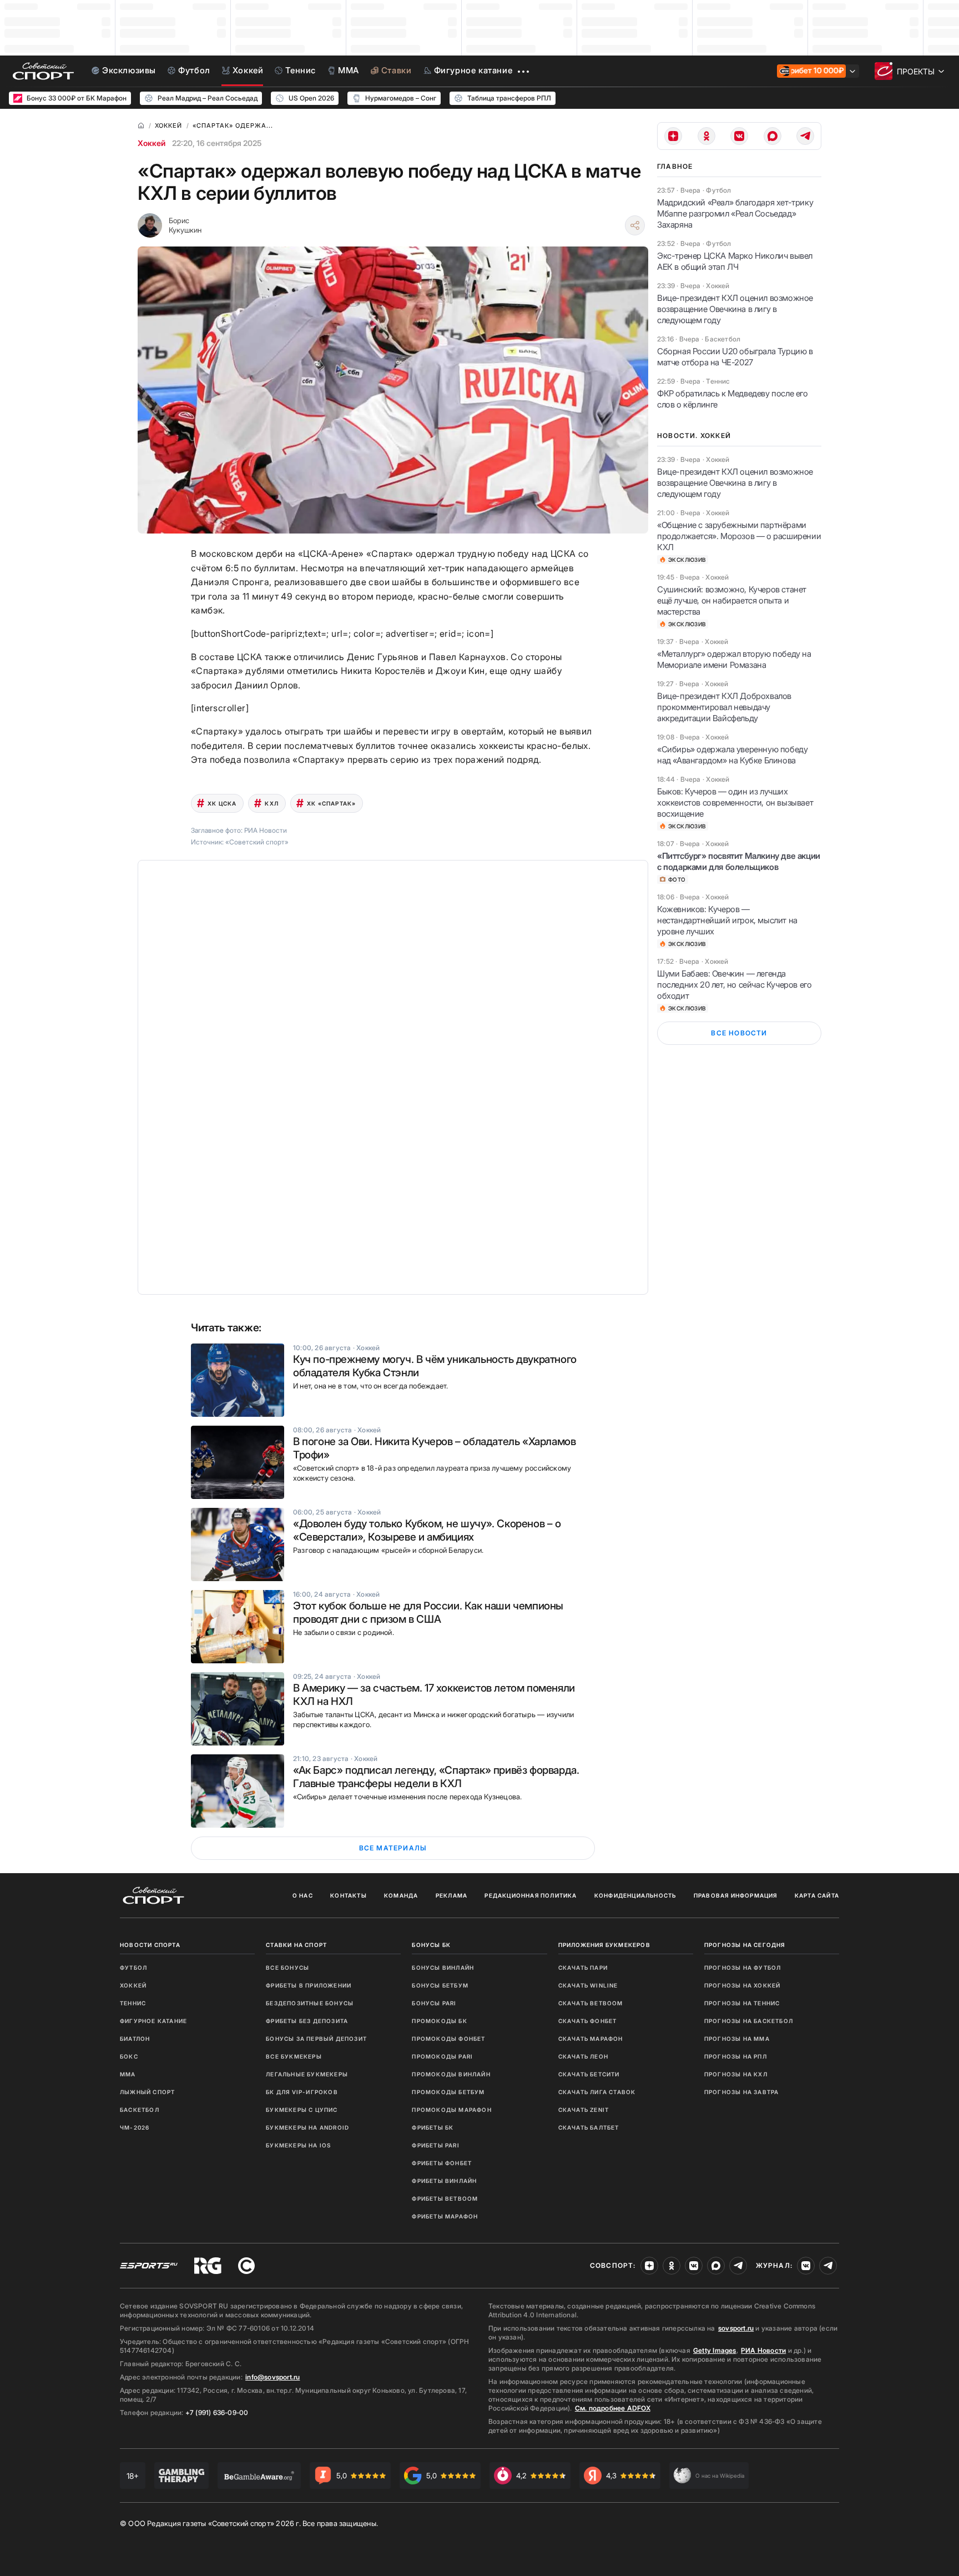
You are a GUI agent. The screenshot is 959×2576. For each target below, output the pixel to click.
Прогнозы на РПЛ (736, 2056)
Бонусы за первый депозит (316, 2039)
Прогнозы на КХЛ (736, 2074)
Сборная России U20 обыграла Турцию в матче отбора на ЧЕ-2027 (735, 357)
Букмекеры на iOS (298, 2145)
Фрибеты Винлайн (444, 2181)
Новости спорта (150, 1945)
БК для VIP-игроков (302, 2092)
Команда (401, 1895)
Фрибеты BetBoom (445, 2198)
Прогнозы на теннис (742, 2003)
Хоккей (152, 143)
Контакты (349, 1895)
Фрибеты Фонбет (442, 2163)
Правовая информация (736, 1895)
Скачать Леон (583, 2056)
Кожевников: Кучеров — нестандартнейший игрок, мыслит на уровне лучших (727, 920)
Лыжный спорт (147, 2092)
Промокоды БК (439, 2021)
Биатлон (135, 2039)
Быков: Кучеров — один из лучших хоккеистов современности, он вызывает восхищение (735, 803)
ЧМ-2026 (135, 2127)
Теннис (133, 2003)
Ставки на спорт (296, 1945)
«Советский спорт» (257, 842)
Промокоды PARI (442, 2056)
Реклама (451, 1895)
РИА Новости (763, 2350)
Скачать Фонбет (588, 2021)
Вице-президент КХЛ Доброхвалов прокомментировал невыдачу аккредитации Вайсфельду (724, 707)
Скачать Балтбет (589, 2127)
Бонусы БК (431, 1945)
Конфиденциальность (635, 1895)
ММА (128, 2074)
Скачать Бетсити (589, 2074)
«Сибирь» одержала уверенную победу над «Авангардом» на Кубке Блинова (732, 755)
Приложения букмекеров (604, 1945)
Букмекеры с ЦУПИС (302, 2110)
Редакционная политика (531, 1895)
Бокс (129, 2056)
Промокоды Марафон (451, 2110)
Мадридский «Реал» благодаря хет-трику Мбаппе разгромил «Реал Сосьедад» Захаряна (735, 213)
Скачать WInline (588, 1985)
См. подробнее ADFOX (613, 2408)
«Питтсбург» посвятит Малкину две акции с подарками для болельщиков (739, 861)
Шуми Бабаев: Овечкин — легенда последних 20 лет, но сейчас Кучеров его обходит (734, 985)
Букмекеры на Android (307, 2127)
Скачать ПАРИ (583, 1968)
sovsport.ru (736, 2328)
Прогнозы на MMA (737, 2039)
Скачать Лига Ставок (597, 2092)
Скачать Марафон (591, 2039)
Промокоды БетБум (448, 2092)
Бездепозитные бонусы (310, 2003)
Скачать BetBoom (591, 2003)
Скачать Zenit (584, 2110)
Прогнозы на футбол (743, 1968)
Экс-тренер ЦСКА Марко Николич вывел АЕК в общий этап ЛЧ (735, 261)
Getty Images (715, 2350)
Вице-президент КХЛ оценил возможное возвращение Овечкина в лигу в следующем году (735, 309)
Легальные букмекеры (307, 2074)
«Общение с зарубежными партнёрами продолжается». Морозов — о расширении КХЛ (739, 536)
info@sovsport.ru (272, 2377)
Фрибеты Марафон (445, 2216)
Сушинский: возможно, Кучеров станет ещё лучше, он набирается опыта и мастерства (732, 600)
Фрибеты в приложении (309, 1985)
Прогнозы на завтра (742, 2092)
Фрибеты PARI (435, 2145)
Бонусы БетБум (440, 1985)
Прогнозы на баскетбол (749, 2021)
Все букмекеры (294, 2056)
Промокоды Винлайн (451, 2074)
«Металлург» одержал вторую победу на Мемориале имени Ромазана (734, 659)
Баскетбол (140, 2110)
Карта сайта (817, 1895)
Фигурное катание (153, 2021)
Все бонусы (287, 1968)
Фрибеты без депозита (307, 2021)
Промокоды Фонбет (448, 2039)
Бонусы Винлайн (443, 1968)
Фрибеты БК (433, 2127)
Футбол (133, 1968)
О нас (303, 1895)
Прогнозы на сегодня (745, 1945)
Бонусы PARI (434, 2003)
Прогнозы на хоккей (743, 1985)
